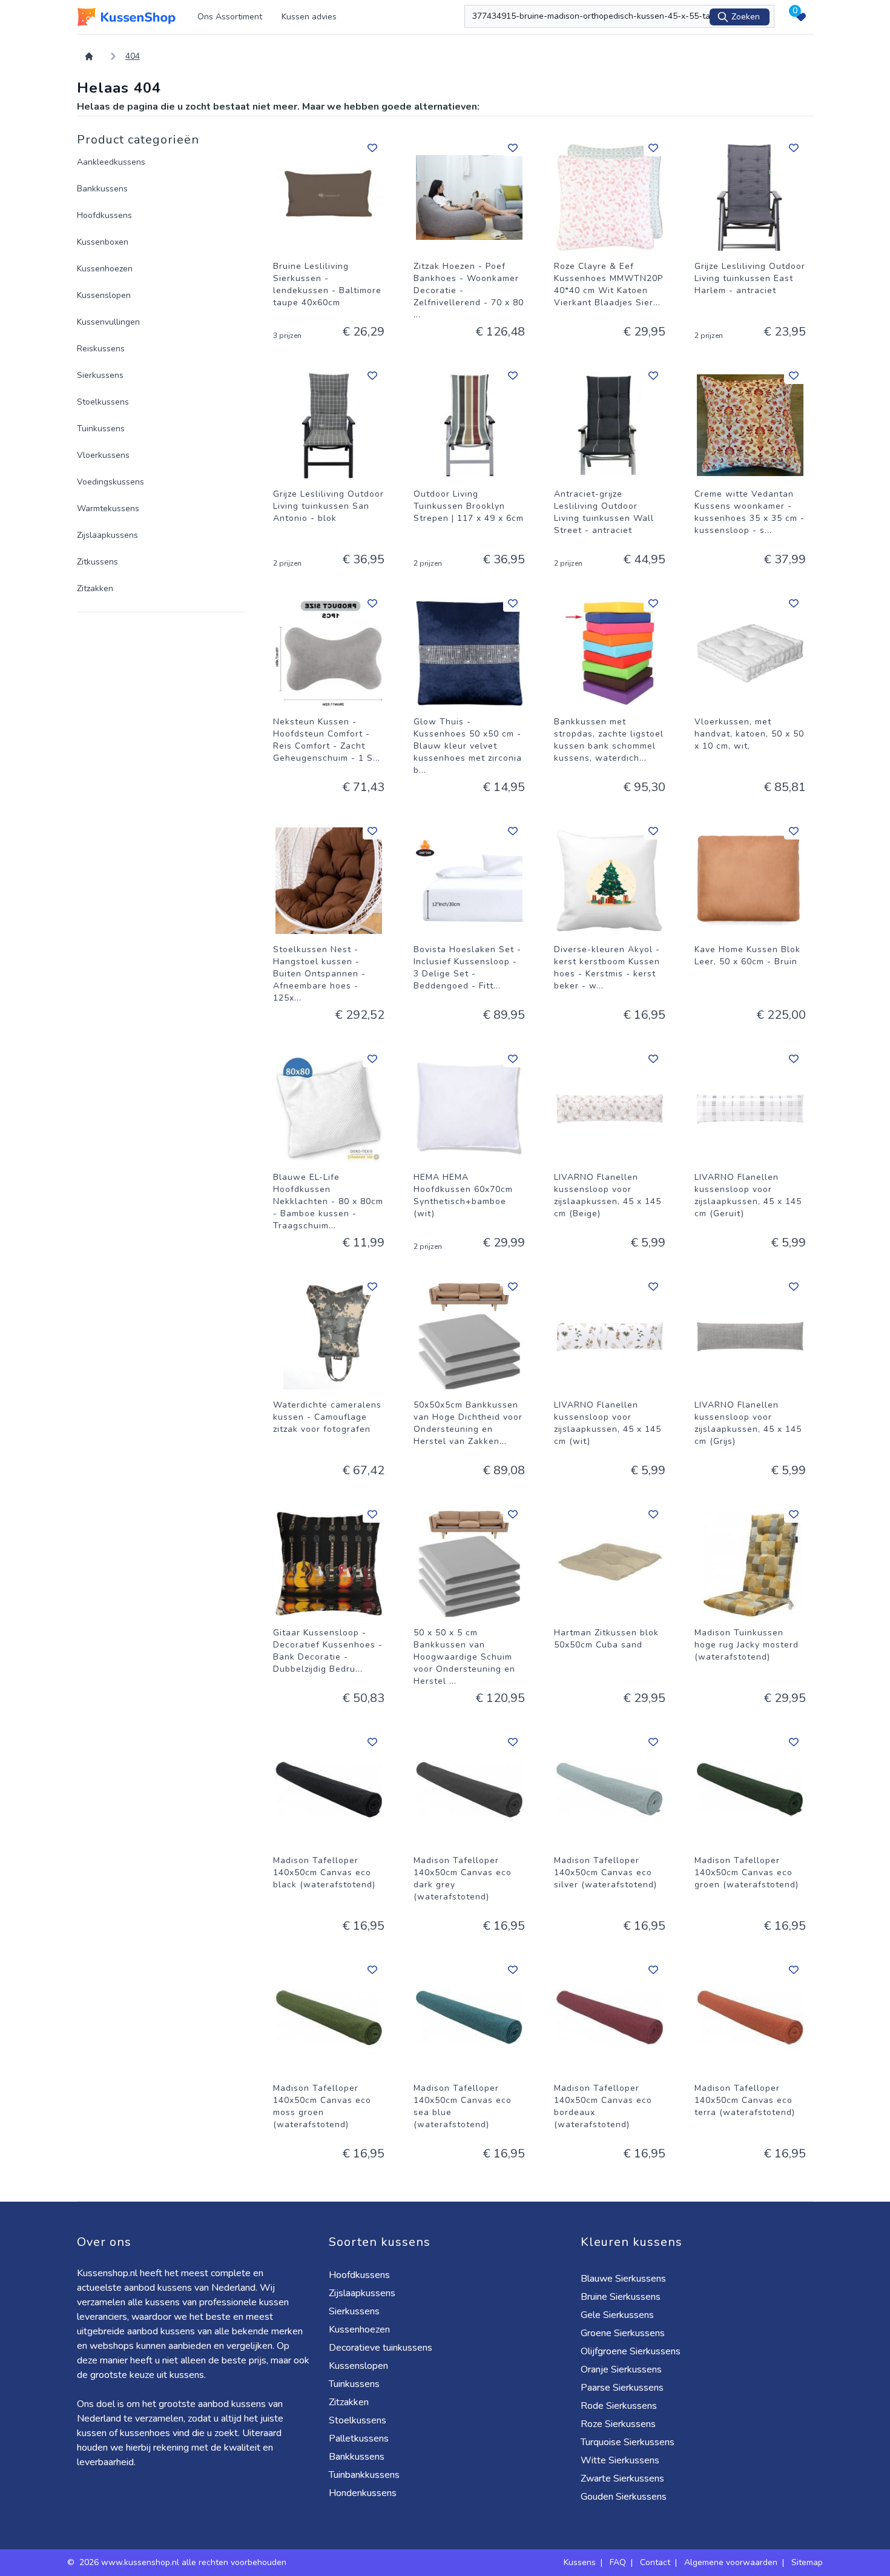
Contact (655, 2562)
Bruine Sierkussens (621, 2297)
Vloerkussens (103, 455)
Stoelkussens (103, 402)
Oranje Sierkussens (621, 2369)
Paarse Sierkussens (622, 2388)
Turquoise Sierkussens (628, 2442)
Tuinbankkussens (364, 2475)
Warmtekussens (108, 508)
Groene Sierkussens (623, 2333)
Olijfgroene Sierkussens (631, 2351)
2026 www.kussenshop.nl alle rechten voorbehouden (184, 2562)
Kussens (580, 2562)
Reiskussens (101, 349)
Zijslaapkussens (107, 535)
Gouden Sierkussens (624, 2497)
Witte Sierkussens (620, 2460)
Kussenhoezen (105, 269)
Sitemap (807, 2562)
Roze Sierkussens (618, 2424)
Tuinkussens (101, 429)
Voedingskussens (110, 482)
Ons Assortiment (230, 17)
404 (133, 56)
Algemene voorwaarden (731, 2562)
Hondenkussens (363, 2493)
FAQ (618, 2562)
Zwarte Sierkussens (622, 2478)
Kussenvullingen (108, 322)
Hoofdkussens (104, 215)
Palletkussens (359, 2439)
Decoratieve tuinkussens (381, 2348)
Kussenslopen (104, 295)
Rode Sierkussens (619, 2406)
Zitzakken (95, 588)
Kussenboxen (103, 242)
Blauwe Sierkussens (623, 2279)
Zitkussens (97, 562)
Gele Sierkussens (617, 2315)
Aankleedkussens (111, 162)
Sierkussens (100, 375)
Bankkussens (102, 189)
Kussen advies (309, 17)
